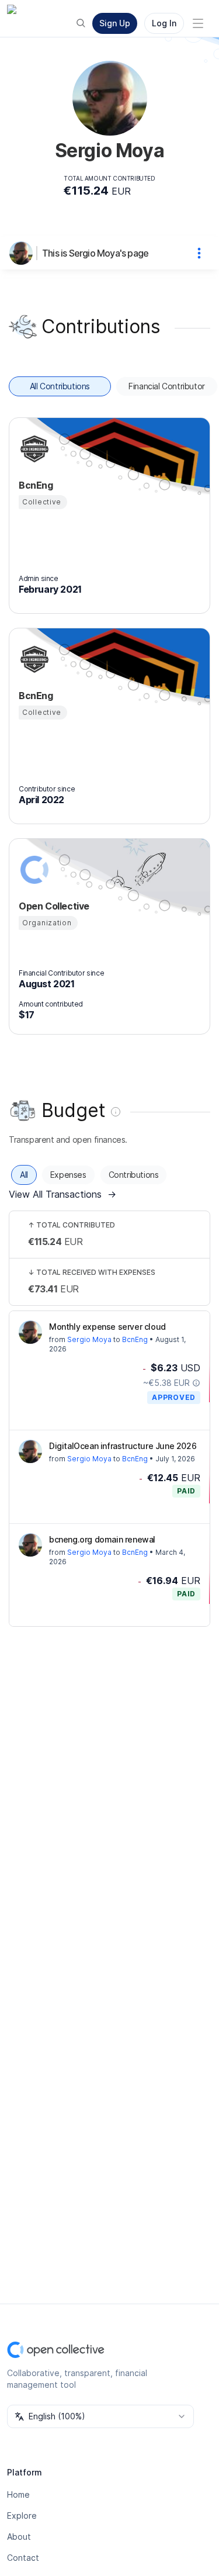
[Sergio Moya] (23, 253)
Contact (23, 2558)
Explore (22, 2516)
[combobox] (100, 2416)
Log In (164, 23)
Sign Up (115, 23)
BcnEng (135, 1339)
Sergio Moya (89, 1339)
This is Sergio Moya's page (95, 253)
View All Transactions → (62, 1194)
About (19, 2537)
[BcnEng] (33, 449)
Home (18, 2494)
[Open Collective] (33, 870)
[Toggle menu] (198, 23)
